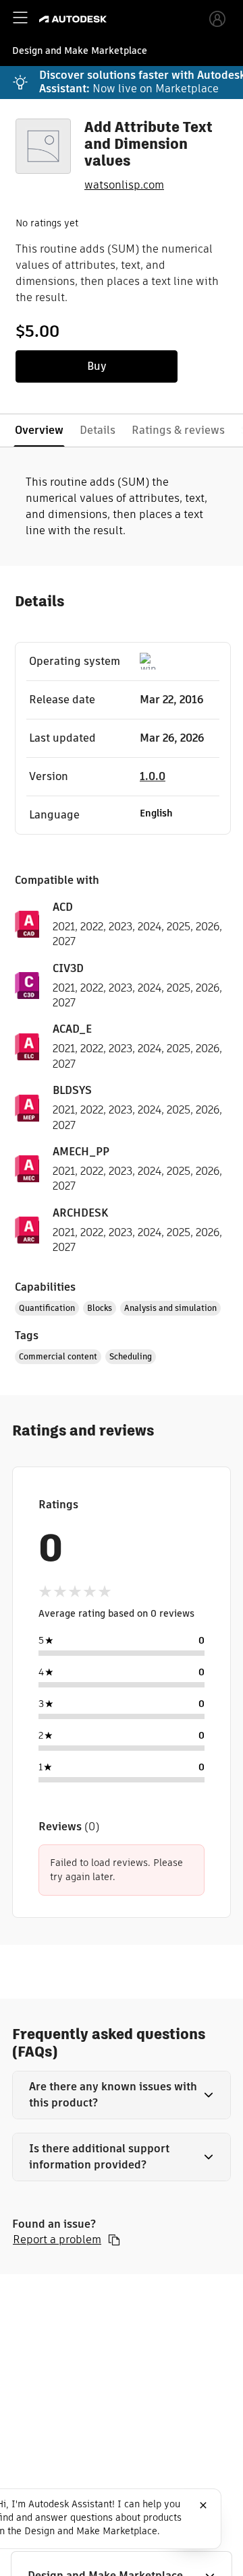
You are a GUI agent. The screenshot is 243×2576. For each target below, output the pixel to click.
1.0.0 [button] (153, 776)
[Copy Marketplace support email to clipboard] (114, 2240)
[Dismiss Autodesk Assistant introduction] (203, 2505)
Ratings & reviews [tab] (178, 430)
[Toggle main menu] (20, 18)
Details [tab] (98, 430)
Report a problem (57, 2240)
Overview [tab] (39, 430)
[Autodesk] (75, 19)
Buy (97, 366)
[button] (122, 2095)
